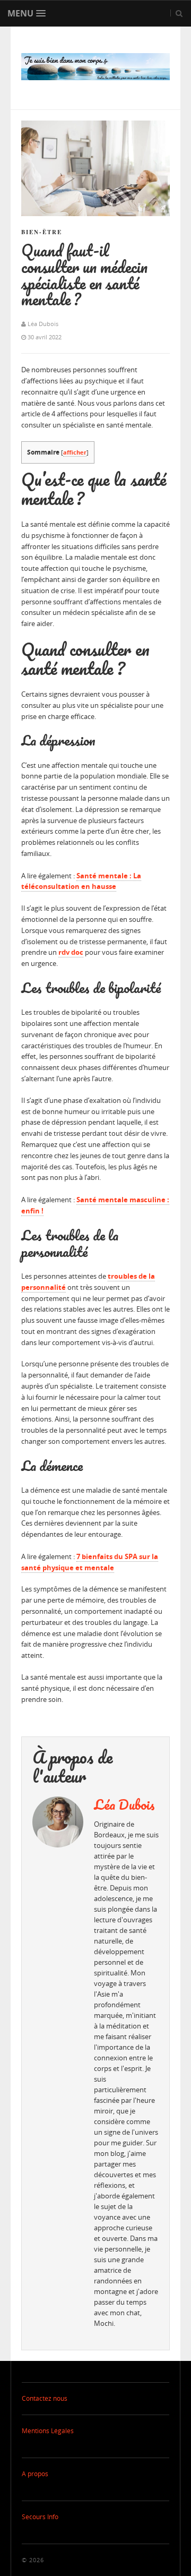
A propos (35, 2474)
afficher (75, 452)
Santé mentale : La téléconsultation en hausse (81, 881)
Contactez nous (45, 2398)
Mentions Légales (48, 2431)
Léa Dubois (124, 1804)
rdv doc (71, 952)
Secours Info (40, 2517)
